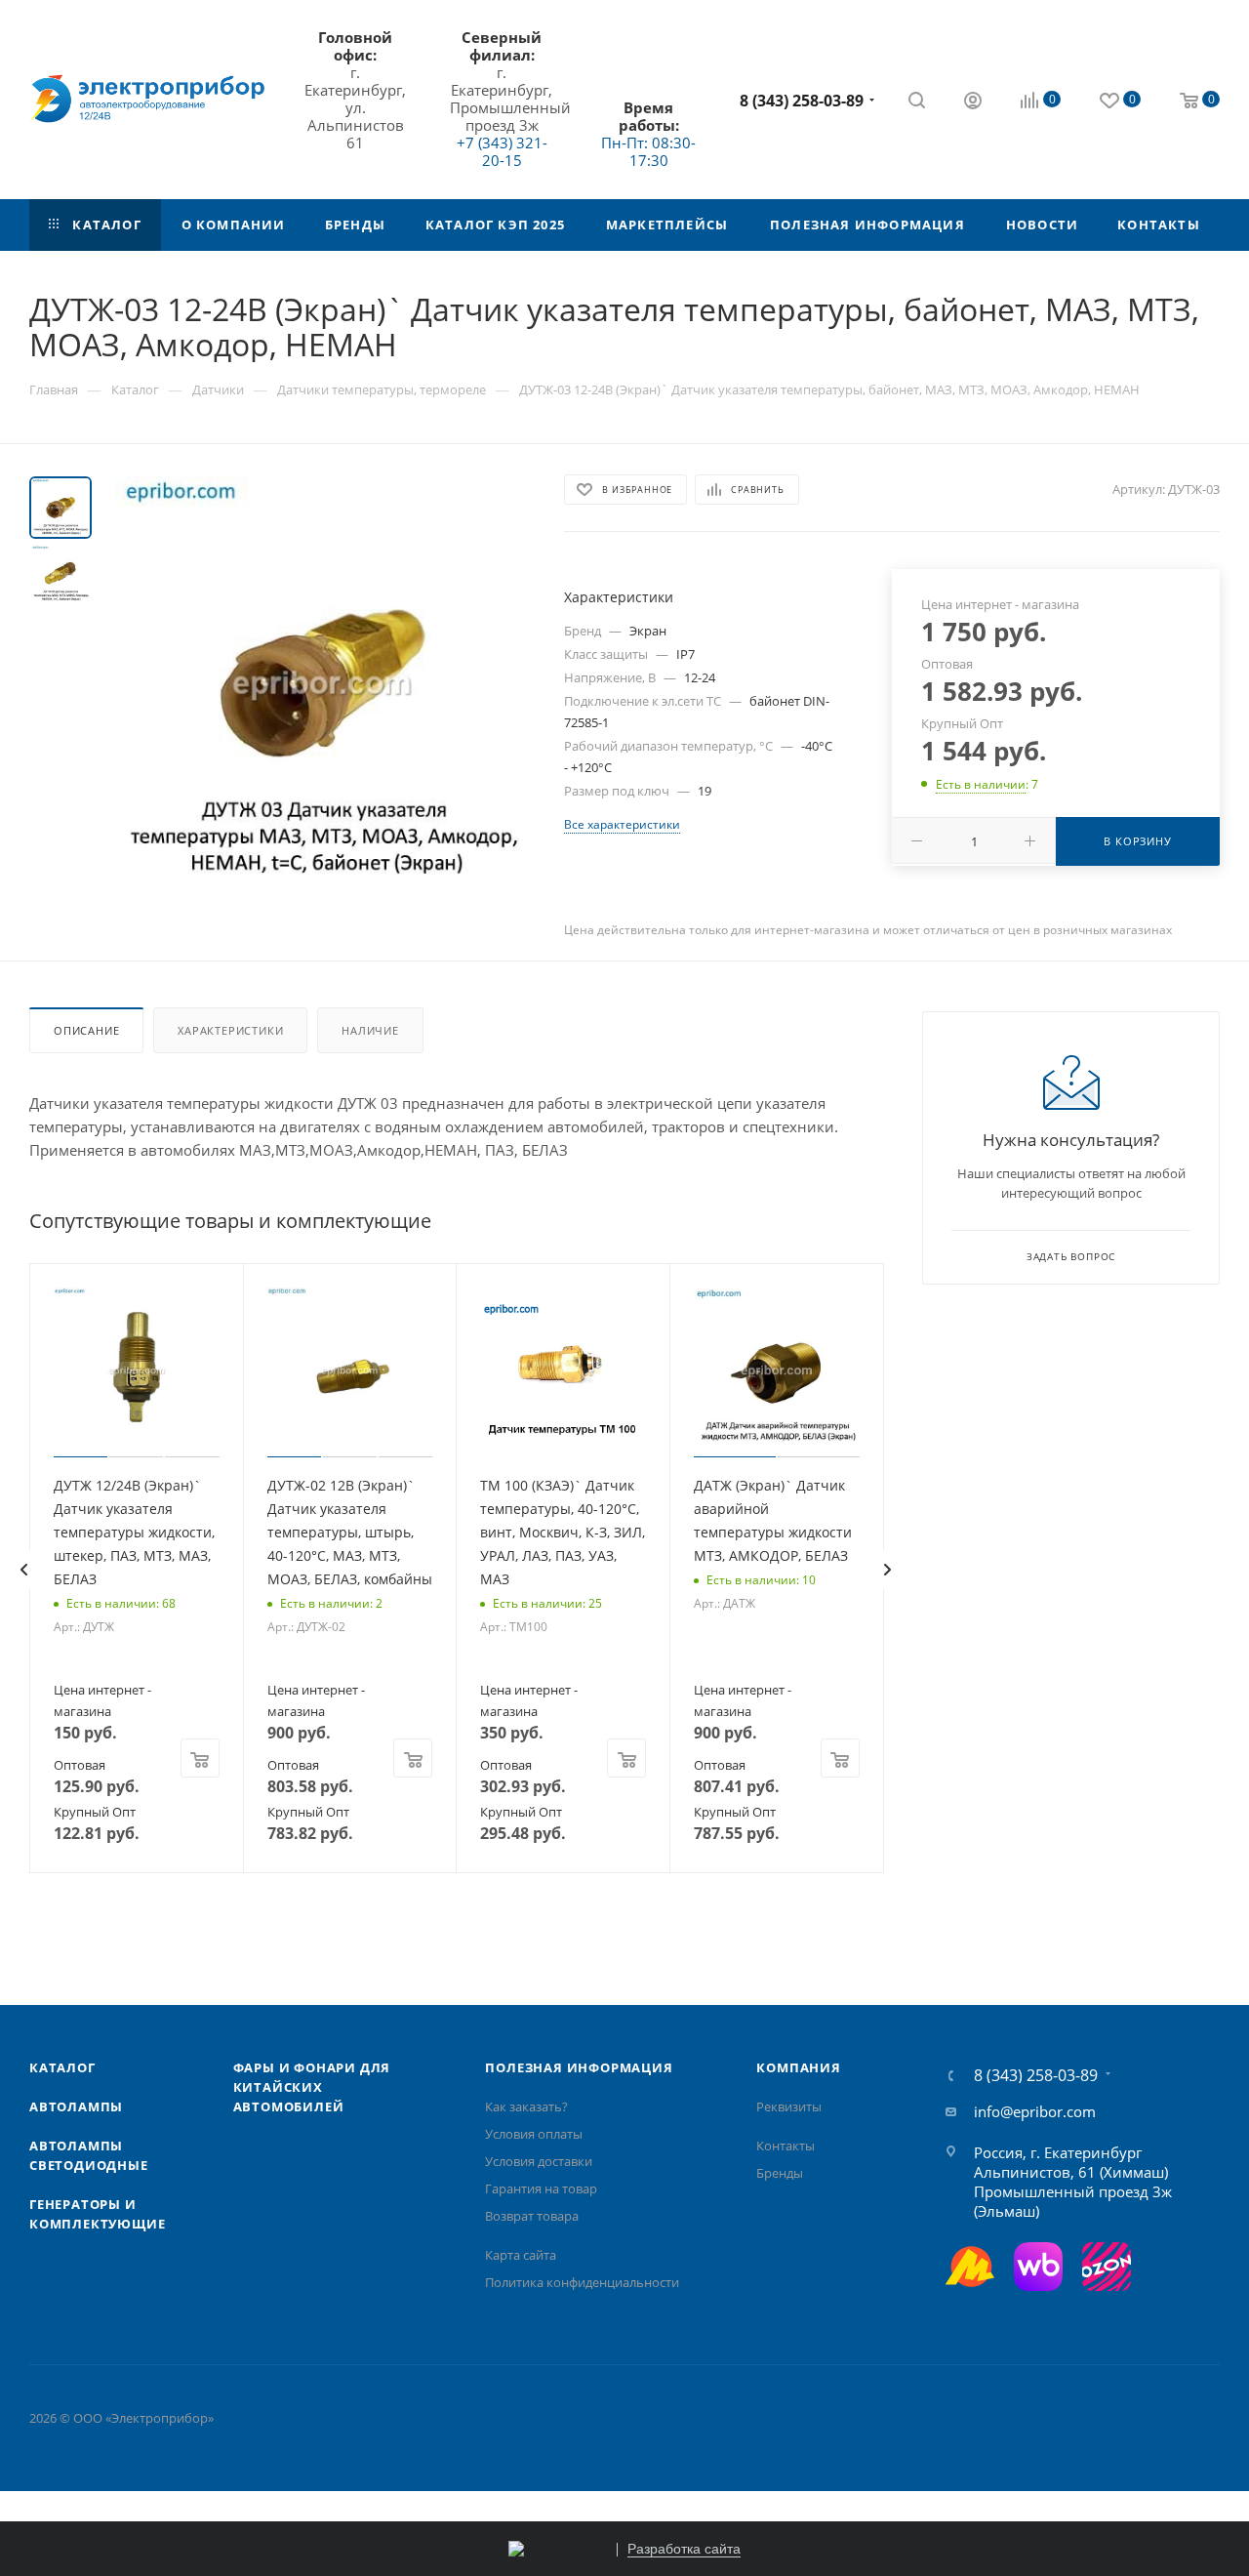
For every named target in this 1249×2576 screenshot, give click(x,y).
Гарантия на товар (541, 2188)
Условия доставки (539, 2161)
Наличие (370, 1030)
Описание (86, 1030)
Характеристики (230, 1030)
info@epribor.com (1035, 2111)
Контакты (786, 2146)
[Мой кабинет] (973, 102)
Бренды (780, 2173)
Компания (798, 2067)
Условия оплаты (534, 2134)
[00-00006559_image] (322, 683)
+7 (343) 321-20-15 (502, 151)
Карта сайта (521, 2255)
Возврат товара (532, 2216)
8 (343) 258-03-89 (802, 101)
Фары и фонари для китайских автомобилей (312, 2087)
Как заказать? (526, 2106)
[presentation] (23, 1570)
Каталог (62, 2067)
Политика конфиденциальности (582, 2282)
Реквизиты (789, 2106)
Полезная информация (579, 2067)
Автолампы (76, 2106)
